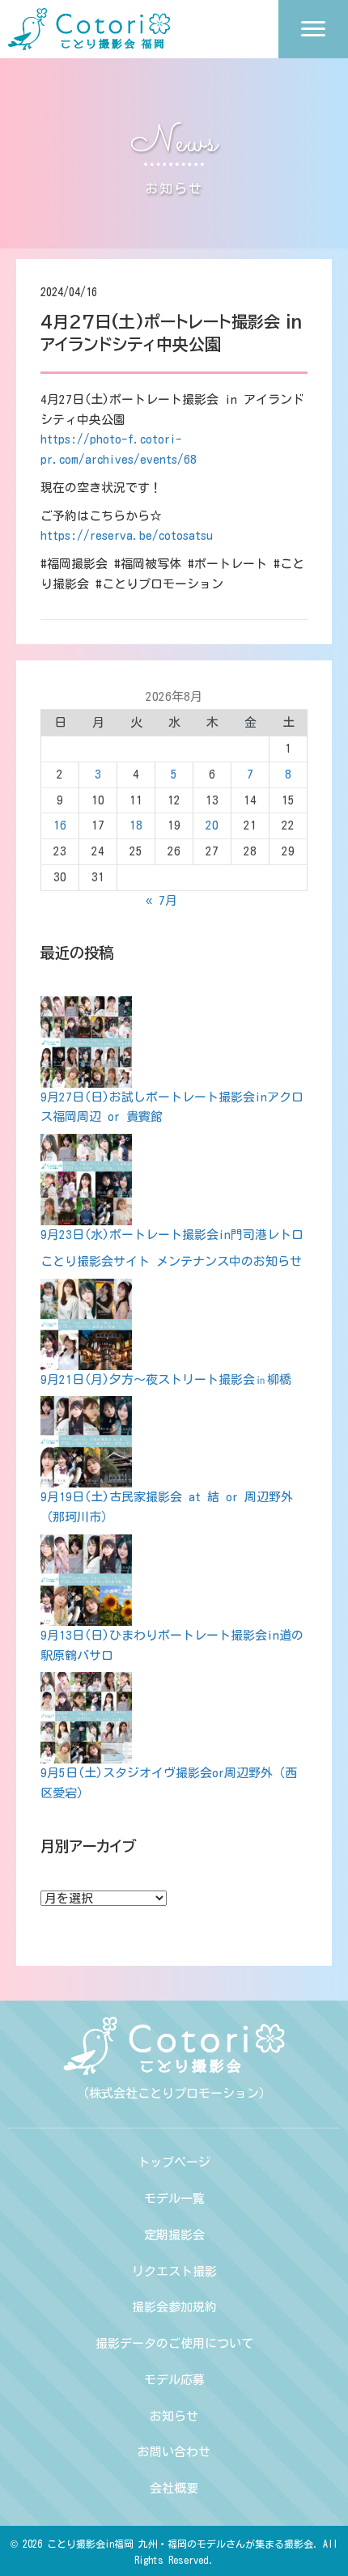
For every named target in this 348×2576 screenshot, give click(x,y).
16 (60, 825)
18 (136, 825)
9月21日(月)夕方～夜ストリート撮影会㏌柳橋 (166, 1379)
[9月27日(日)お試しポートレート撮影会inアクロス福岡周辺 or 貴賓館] (86, 1042)
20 (212, 825)
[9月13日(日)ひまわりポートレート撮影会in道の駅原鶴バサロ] (86, 1580)
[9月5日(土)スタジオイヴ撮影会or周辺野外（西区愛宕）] (86, 1718)
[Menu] (313, 29)
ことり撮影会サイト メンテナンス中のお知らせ (171, 1261)
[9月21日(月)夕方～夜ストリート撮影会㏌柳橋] (86, 1324)
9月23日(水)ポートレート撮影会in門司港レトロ (172, 1235)
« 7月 (161, 900)
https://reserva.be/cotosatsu (127, 535)
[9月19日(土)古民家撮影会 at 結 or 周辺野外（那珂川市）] (86, 1442)
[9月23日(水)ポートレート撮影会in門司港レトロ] (86, 1180)
